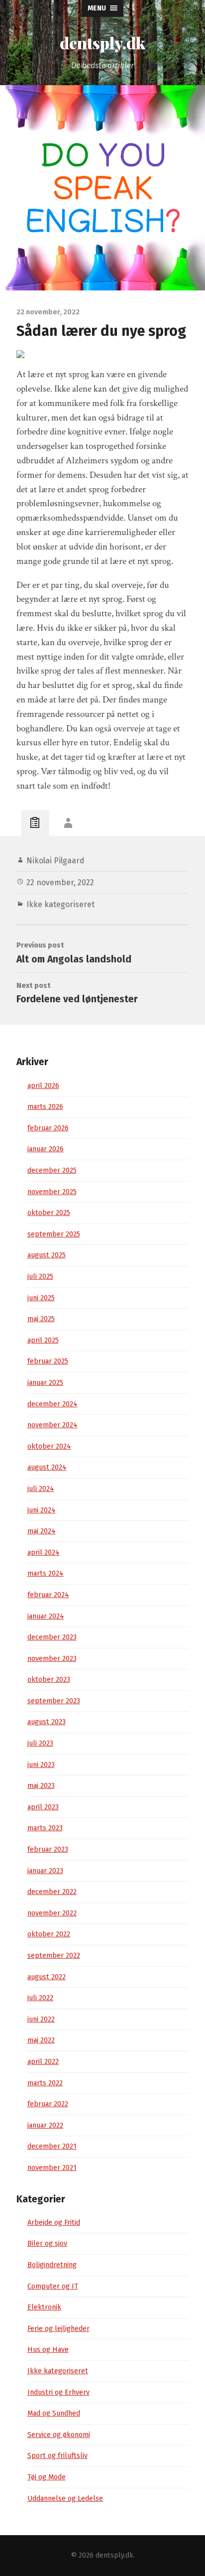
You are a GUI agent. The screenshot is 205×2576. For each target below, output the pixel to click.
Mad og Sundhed (54, 2413)
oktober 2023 (49, 1680)
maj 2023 (41, 1786)
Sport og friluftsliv (57, 2456)
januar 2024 (46, 1616)
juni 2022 (41, 2019)
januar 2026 (46, 1149)
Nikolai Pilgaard (55, 861)
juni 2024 (42, 1510)
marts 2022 (45, 2083)
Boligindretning (52, 2265)
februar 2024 (48, 1595)
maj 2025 (41, 1319)
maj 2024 (42, 1531)
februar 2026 (48, 1128)
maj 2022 (41, 2040)
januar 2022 (45, 2125)
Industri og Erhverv (58, 2392)
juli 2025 (40, 1277)
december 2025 (52, 1170)
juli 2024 (41, 1489)
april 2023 (43, 1807)
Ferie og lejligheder (58, 2329)
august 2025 (47, 1255)
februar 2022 (48, 2104)
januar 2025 (45, 1383)
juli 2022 (40, 1998)
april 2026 (43, 1086)
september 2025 (54, 1234)
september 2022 (54, 1956)
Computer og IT (53, 2286)
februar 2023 (48, 1849)
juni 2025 (41, 1298)
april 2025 (43, 1340)
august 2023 (47, 1722)
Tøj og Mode (47, 2477)
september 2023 (54, 1701)
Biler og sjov (47, 2243)
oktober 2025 (49, 1213)
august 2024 (47, 1467)
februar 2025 (48, 1361)
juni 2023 (41, 1765)
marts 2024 (46, 1573)
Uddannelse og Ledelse (65, 2499)
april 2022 (43, 2062)
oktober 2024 (49, 1446)
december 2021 (52, 2146)
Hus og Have (48, 2350)
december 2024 (52, 1404)
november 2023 (52, 1659)
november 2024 (52, 1425)
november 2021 (52, 2168)
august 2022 (47, 1977)
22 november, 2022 (60, 882)
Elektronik (44, 2307)
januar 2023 (45, 1871)
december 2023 (52, 1637)
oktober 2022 (49, 1934)
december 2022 (52, 1892)
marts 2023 (45, 1828)
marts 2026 (45, 1107)
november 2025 (52, 1192)
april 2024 (44, 1553)
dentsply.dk (102, 43)
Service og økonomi (59, 2435)
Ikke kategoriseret (60, 904)
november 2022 (52, 1913)
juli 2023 (40, 1743)
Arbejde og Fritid (54, 2223)
